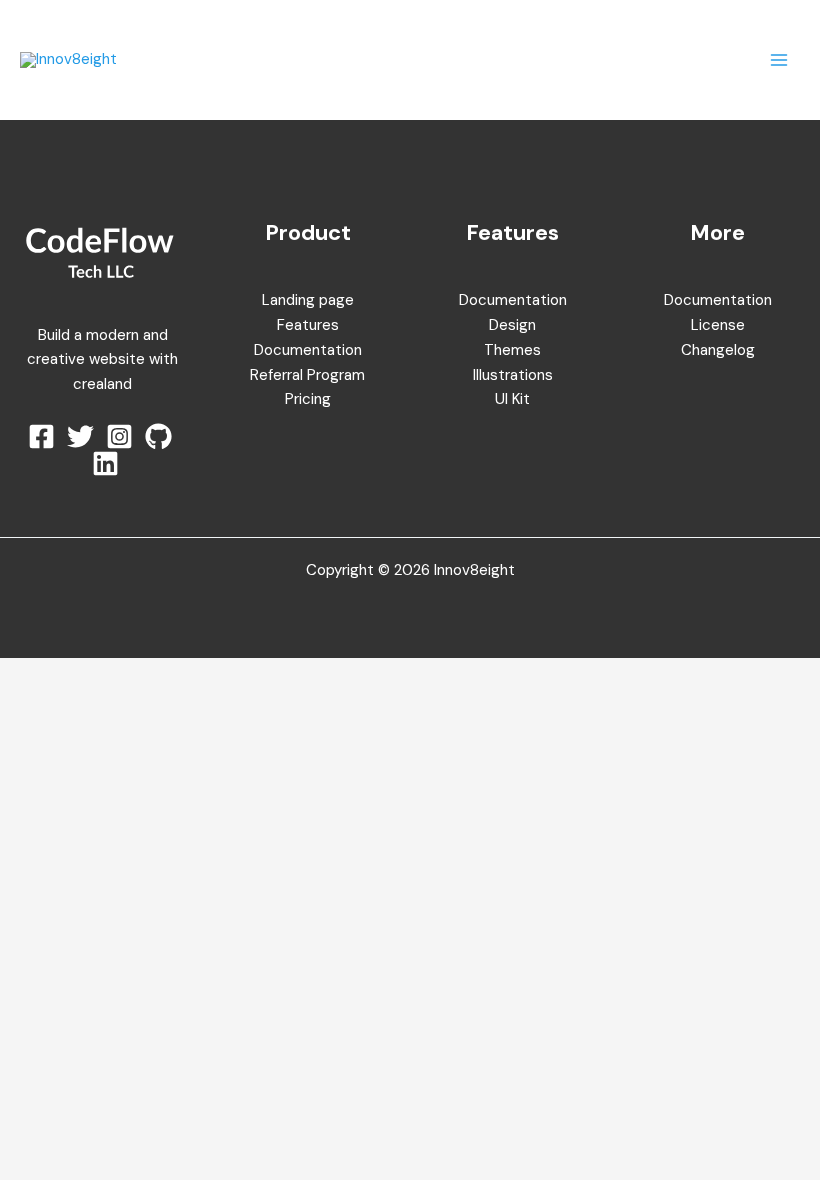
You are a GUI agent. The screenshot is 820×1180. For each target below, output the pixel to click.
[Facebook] (41, 436)
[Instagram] (119, 436)
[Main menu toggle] (779, 60)
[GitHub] (158, 436)
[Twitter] (80, 436)
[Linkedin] (105, 463)
